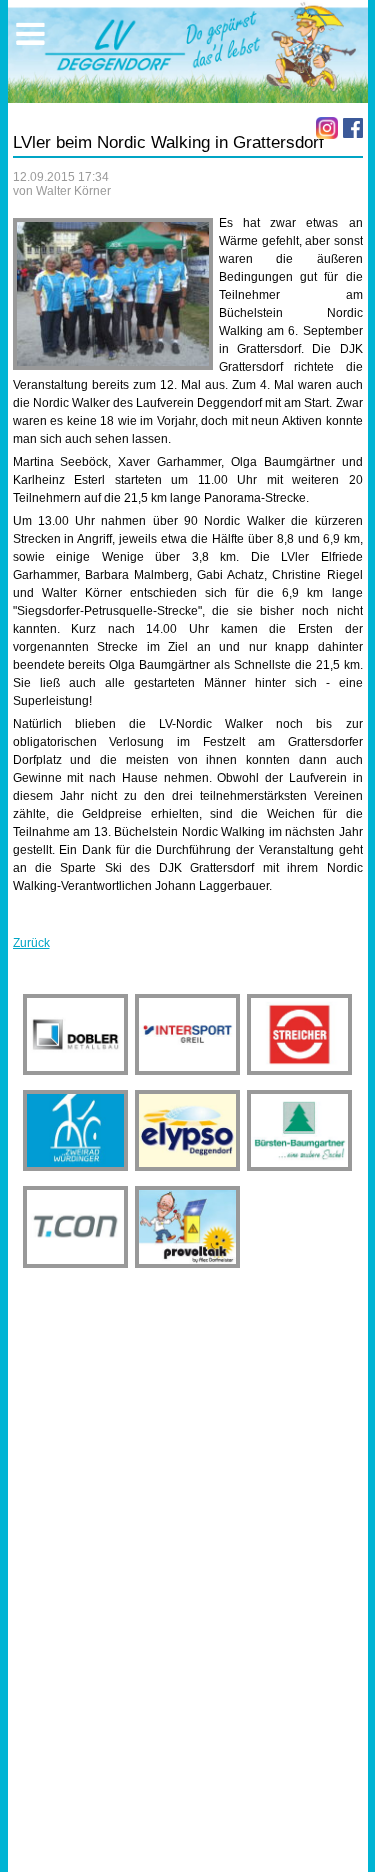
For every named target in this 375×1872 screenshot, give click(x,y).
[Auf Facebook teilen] (353, 128)
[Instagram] (327, 128)
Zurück (31, 943)
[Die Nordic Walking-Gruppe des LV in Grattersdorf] (113, 294)
